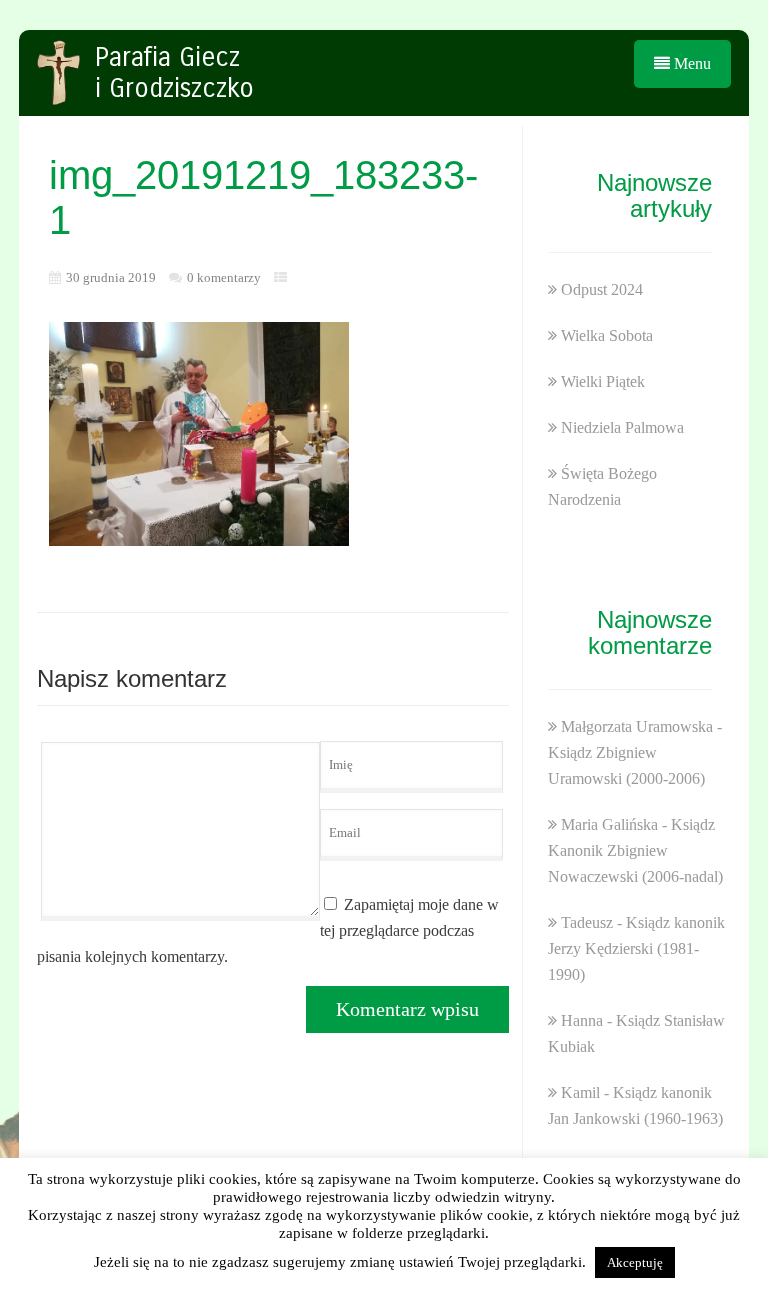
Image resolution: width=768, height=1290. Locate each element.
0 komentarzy (224, 277)
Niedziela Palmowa (622, 427)
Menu (690, 63)
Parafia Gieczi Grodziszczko (174, 73)
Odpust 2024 (602, 289)
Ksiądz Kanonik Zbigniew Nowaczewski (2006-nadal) (635, 850)
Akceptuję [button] (635, 1262)
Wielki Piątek (603, 381)
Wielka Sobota (607, 335)
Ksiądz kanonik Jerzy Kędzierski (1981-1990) (636, 948)
